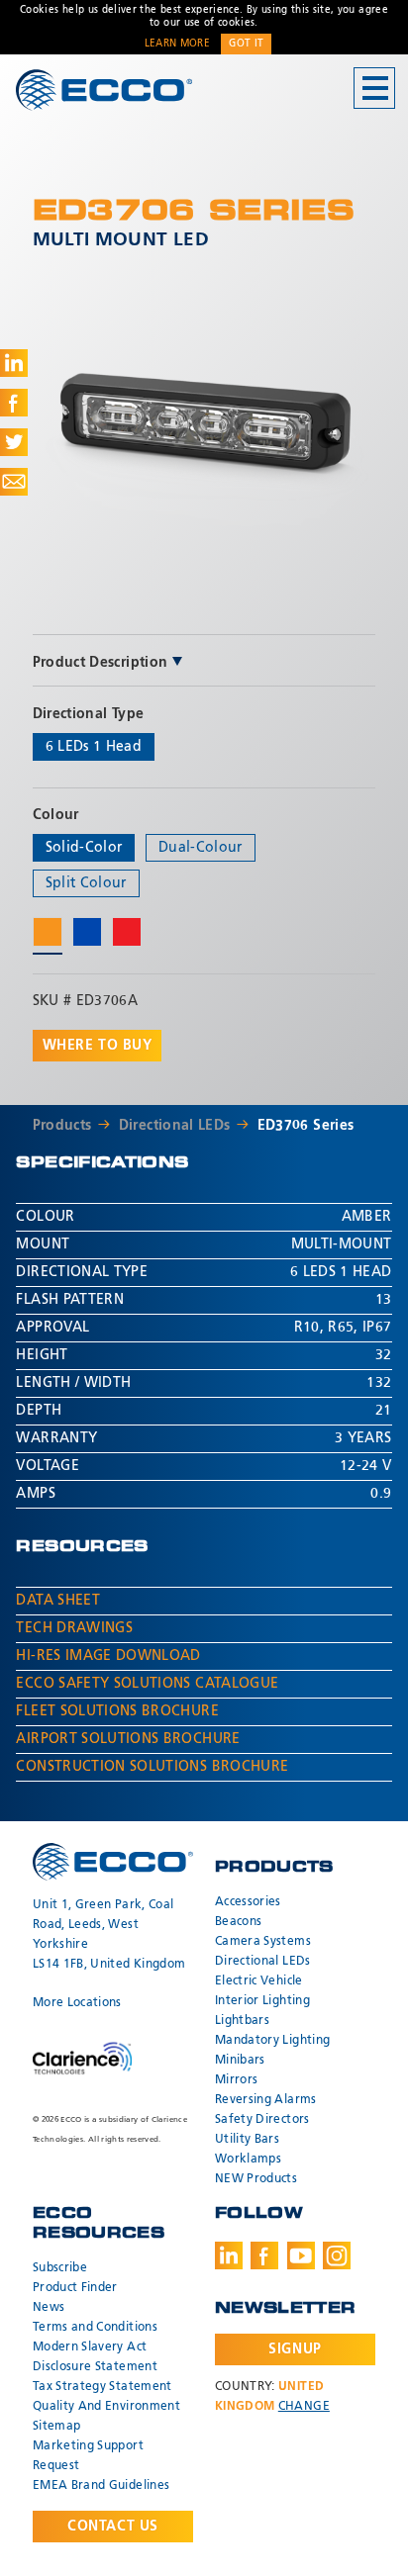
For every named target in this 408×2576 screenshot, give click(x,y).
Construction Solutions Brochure (152, 1767)
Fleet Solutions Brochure (117, 1711)
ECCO (104, 90)
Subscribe (60, 2268)
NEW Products (256, 2179)
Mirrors (236, 2080)
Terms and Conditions (95, 2328)
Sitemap (56, 2427)
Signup (295, 2349)
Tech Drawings (74, 1628)
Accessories (248, 1902)
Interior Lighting (262, 2001)
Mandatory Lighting (272, 2041)
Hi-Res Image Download (108, 1656)
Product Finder (75, 2288)
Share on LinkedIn (14, 363)
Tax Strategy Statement (102, 2387)
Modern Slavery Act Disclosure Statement (95, 2357)
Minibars (240, 2061)
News (49, 2308)
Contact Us (113, 2527)
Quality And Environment (106, 2407)
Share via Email (14, 482)
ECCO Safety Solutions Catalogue (147, 1684)
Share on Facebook (14, 403)
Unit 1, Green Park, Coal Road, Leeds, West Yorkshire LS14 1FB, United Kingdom (109, 1935)
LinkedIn (229, 2255)
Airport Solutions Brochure (128, 1739)
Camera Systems (263, 1942)
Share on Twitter (14, 442)
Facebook (264, 2255)
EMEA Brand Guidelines (101, 2486)
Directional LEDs (175, 1126)
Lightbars (242, 2021)
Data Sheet (58, 1601)
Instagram (337, 2255)
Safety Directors (262, 2120)
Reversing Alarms (266, 2100)
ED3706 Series (306, 1126)
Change (304, 2407)
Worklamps (248, 2160)
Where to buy (98, 1046)
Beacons (238, 1922)
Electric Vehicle (259, 1981)
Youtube (301, 2255)
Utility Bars (247, 2140)
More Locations (77, 2003)
